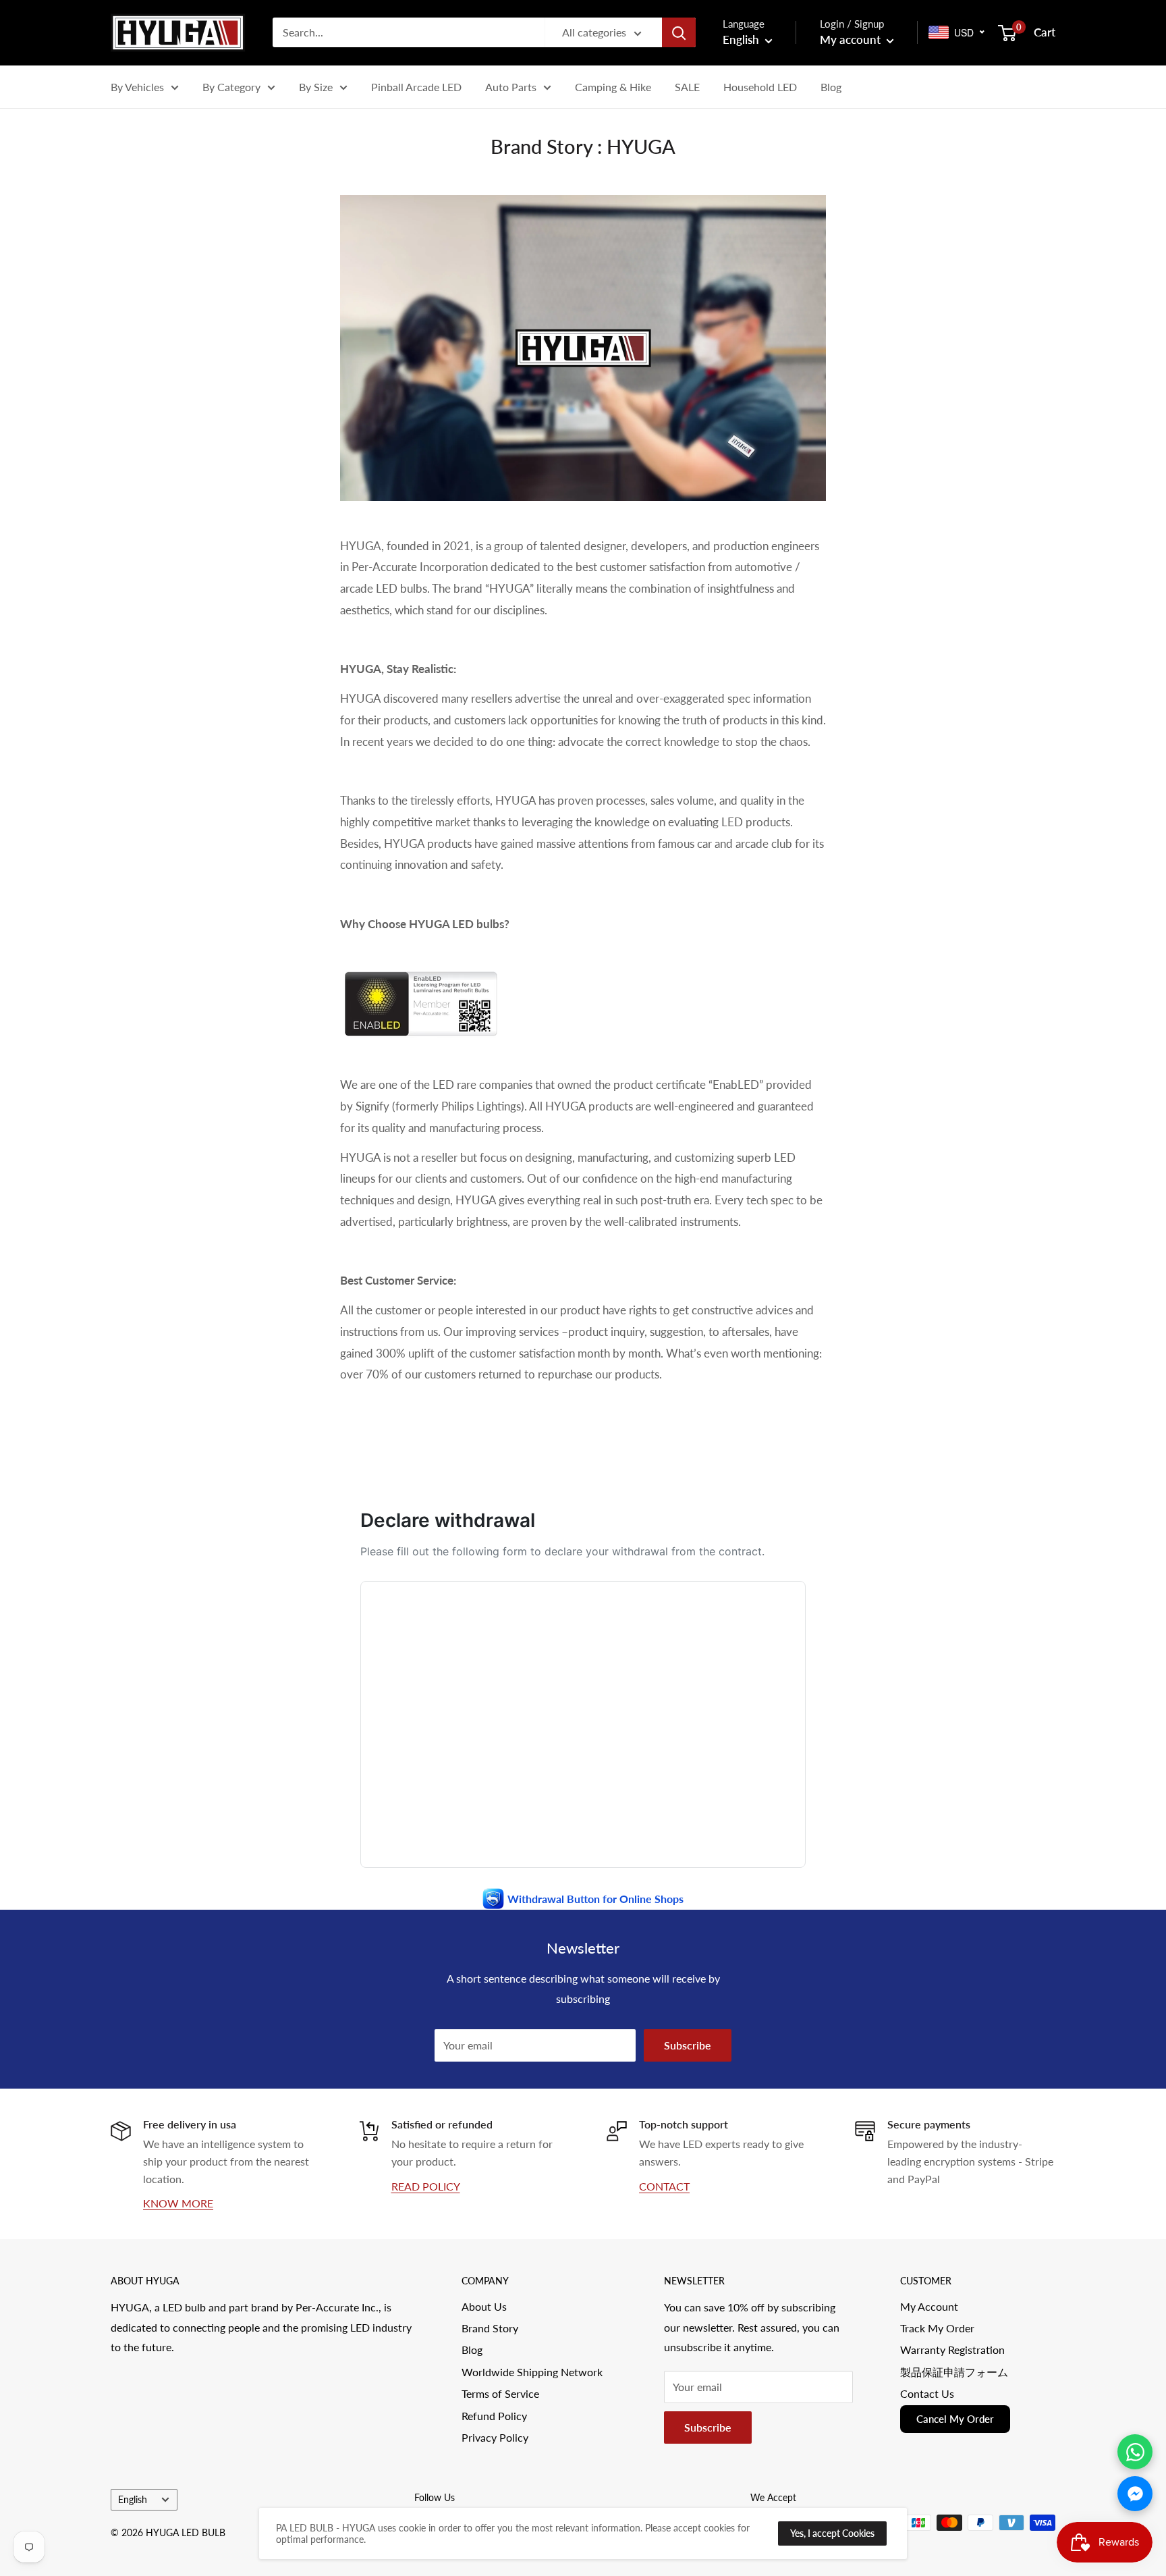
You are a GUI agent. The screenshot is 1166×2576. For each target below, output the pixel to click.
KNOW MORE (178, 2203)
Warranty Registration (952, 2350)
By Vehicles (137, 87)
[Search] (679, 32)
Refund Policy (494, 2416)
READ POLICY (426, 2186)
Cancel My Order (955, 2419)
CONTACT (664, 2186)
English (133, 2500)
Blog (831, 87)
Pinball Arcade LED (416, 87)
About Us (484, 2306)
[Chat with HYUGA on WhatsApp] (1135, 2452)
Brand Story (490, 2328)
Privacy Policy (495, 2437)
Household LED (760, 87)
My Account (929, 2306)
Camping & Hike (613, 87)
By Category (231, 87)
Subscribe (688, 2045)
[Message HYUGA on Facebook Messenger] (1135, 2494)
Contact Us (927, 2393)
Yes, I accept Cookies (832, 2533)
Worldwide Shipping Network (532, 2372)
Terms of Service (500, 2393)
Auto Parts (511, 87)
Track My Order (937, 2328)
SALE (687, 87)
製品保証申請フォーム (954, 2372)
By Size (316, 87)
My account (852, 39)
